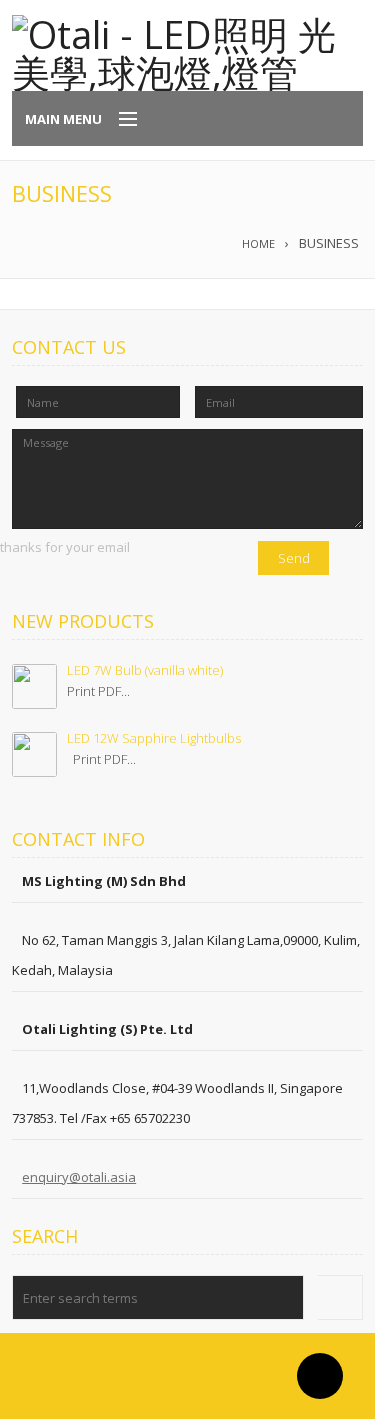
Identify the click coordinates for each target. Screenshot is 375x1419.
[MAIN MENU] (119, 120)
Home (258, 243)
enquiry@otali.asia (79, 1177)
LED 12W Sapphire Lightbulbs (154, 738)
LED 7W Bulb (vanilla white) (145, 670)
